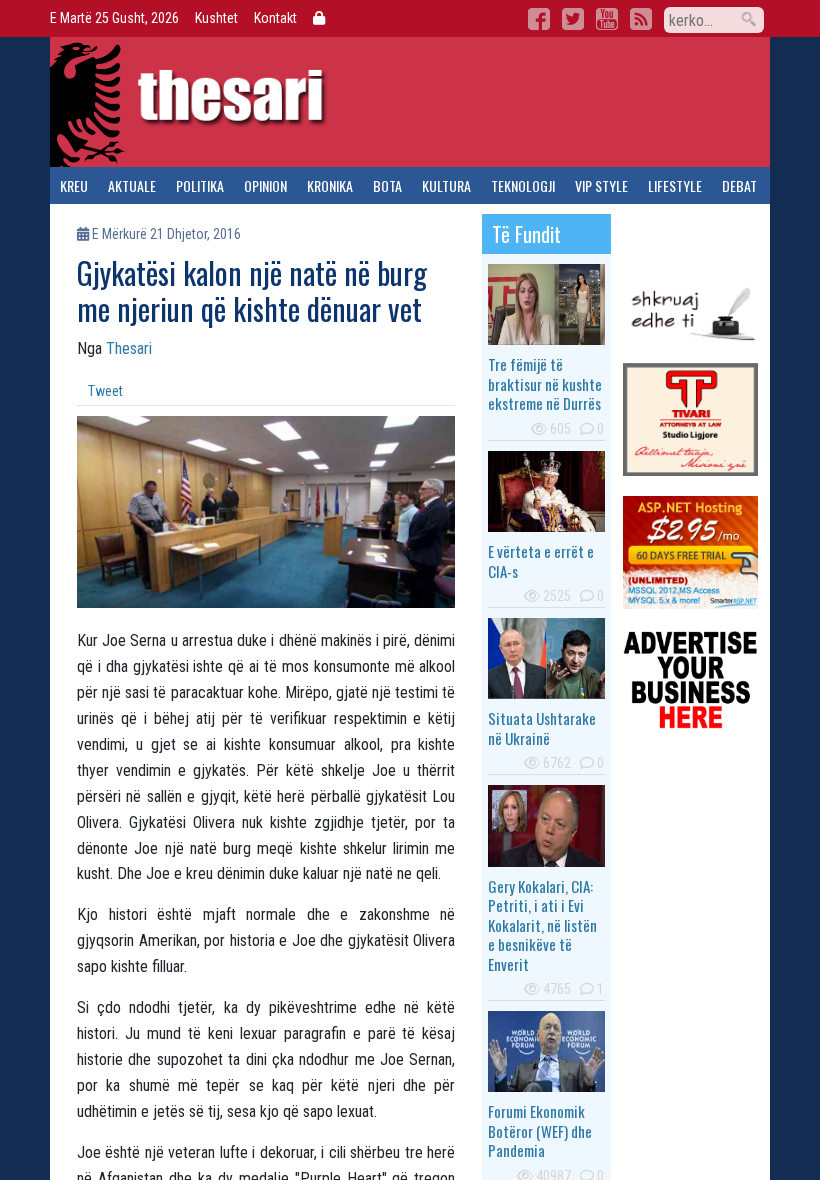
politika (200, 185)
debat (739, 185)
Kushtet (216, 18)
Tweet (105, 391)
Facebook (539, 19)
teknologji (523, 185)
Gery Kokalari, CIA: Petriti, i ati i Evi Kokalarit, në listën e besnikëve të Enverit (542, 925)
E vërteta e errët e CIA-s (541, 561)
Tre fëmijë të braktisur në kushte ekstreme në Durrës (545, 383)
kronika (330, 185)
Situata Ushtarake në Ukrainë (542, 728)
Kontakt (275, 18)
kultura (446, 185)
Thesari (129, 348)
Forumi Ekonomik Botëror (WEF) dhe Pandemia (540, 1130)
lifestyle (675, 185)
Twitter (573, 19)
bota (387, 185)
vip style (601, 185)
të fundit (526, 234)
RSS (641, 19)
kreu (74, 185)
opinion (265, 185)
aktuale (132, 185)
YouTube (607, 19)
